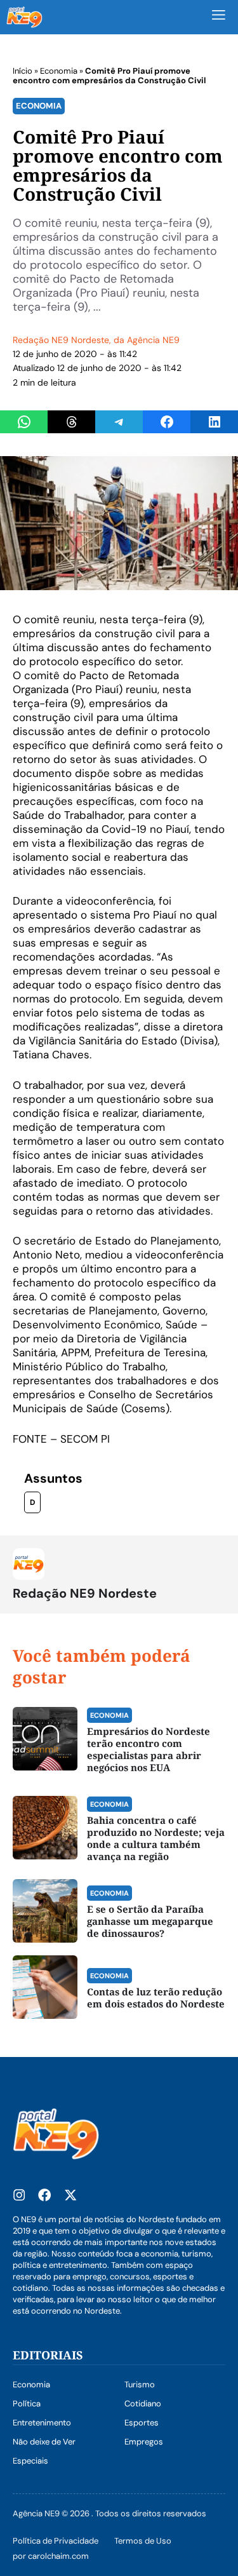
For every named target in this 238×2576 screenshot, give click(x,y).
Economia (59, 71)
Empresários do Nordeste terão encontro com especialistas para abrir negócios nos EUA (149, 1749)
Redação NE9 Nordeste (61, 340)
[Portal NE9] (24, 17)
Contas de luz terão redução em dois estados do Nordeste (156, 1998)
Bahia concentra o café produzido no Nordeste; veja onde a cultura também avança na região (156, 1838)
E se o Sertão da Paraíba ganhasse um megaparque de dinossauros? (150, 1921)
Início (23, 71)
